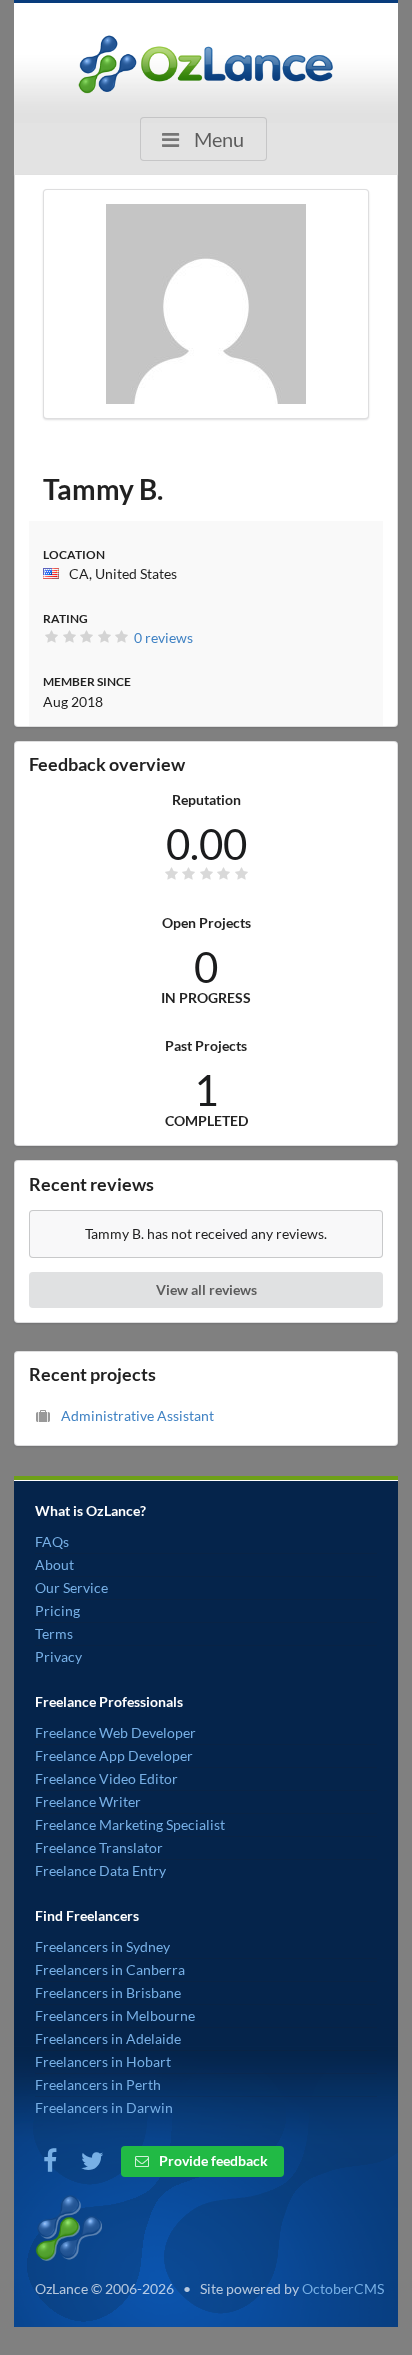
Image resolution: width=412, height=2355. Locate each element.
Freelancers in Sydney (102, 1946)
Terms (54, 1633)
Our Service (71, 1587)
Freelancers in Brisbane (108, 1992)
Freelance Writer (88, 1801)
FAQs (52, 1541)
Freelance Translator (99, 1847)
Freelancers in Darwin (104, 2107)
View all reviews (206, 1289)
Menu (217, 139)
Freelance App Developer (114, 1755)
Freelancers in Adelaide (108, 2038)
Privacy (58, 1656)
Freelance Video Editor (106, 1778)
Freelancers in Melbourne (115, 2015)
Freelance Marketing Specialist (130, 1824)
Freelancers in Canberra (110, 1969)
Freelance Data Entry (100, 1870)
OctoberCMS (343, 2288)
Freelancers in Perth (98, 2084)
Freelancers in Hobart (103, 2061)
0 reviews (163, 637)
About (54, 1564)
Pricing (57, 1610)
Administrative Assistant (137, 1415)
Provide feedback (212, 2160)
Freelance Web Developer (115, 1732)
